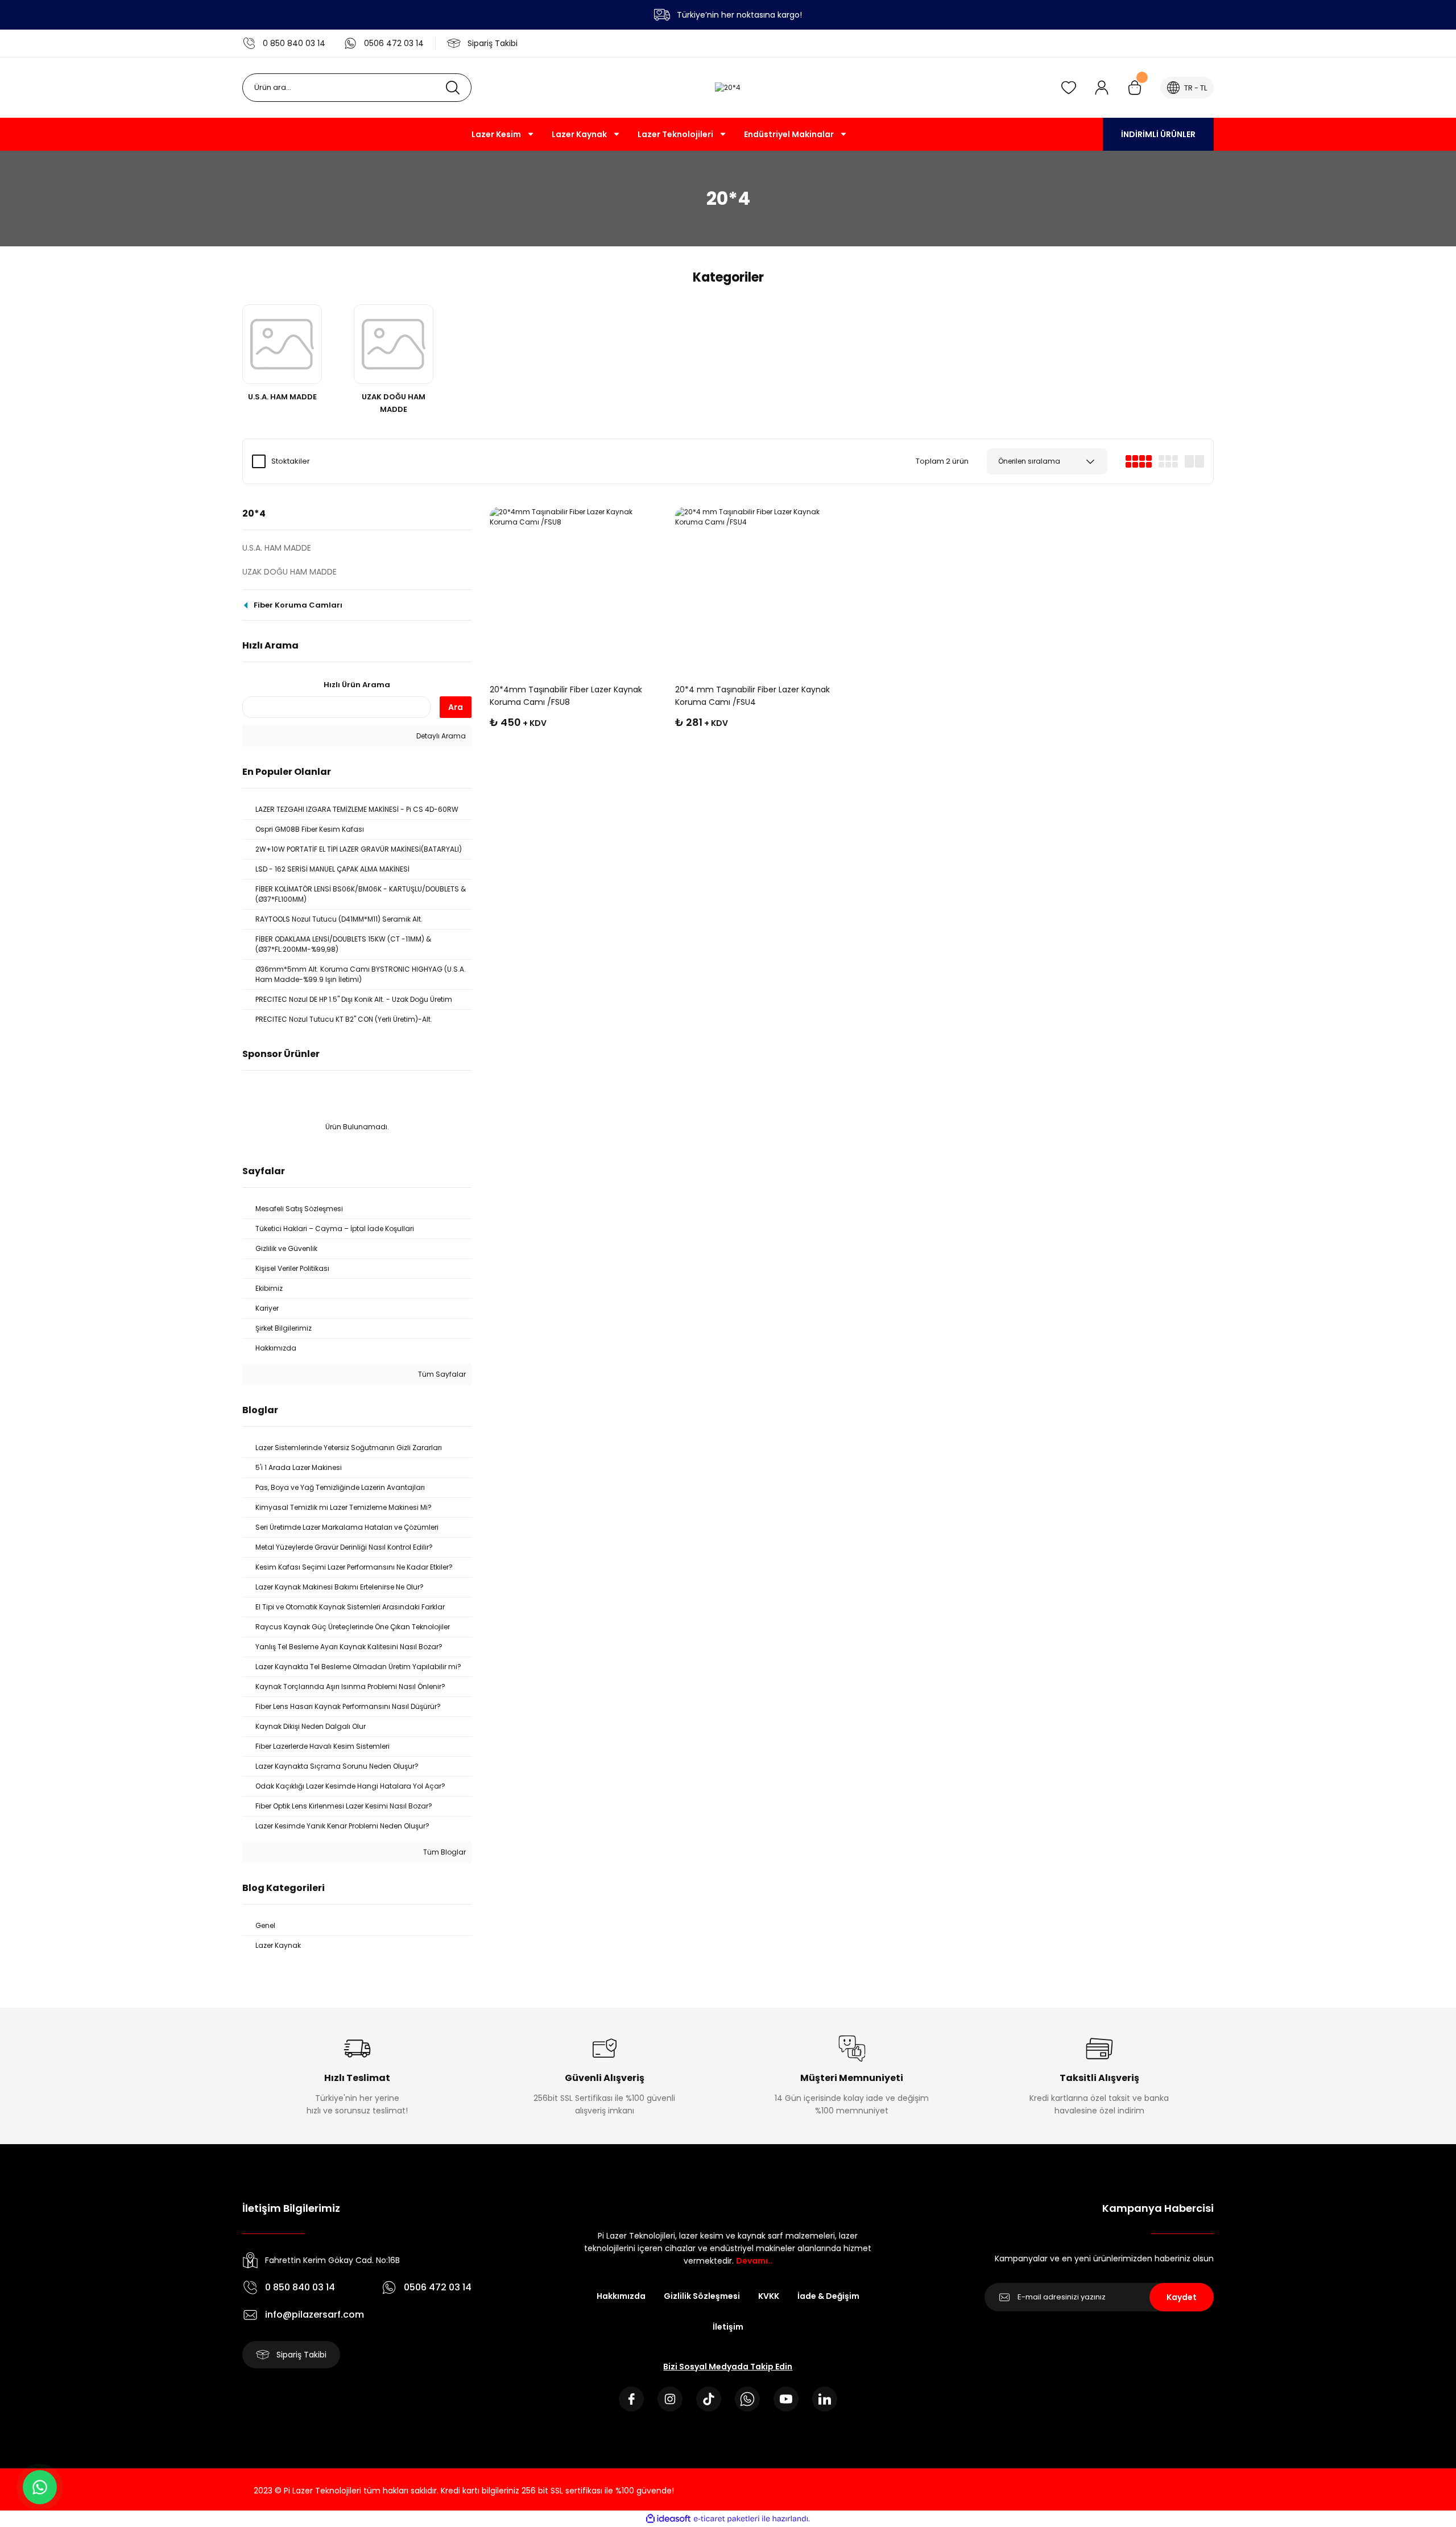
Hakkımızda (621, 2296)
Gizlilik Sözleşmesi (702, 2296)
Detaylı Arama (440, 736)
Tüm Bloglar (444, 1852)
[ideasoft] (668, 2519)
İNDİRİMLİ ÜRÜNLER (1158, 134)
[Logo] (728, 88)
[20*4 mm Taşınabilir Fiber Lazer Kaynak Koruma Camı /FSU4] (759, 591)
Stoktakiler (291, 461)
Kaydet (1182, 2297)
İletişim (728, 2327)
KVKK (769, 2296)
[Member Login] (1102, 88)
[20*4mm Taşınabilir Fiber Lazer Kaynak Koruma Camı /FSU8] (573, 591)
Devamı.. (754, 2261)
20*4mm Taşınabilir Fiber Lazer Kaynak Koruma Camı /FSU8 (566, 696)
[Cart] (1135, 88)
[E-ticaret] (727, 2518)
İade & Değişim (828, 2296)
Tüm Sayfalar (441, 1374)
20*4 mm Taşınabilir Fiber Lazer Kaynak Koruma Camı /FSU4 (752, 696)
